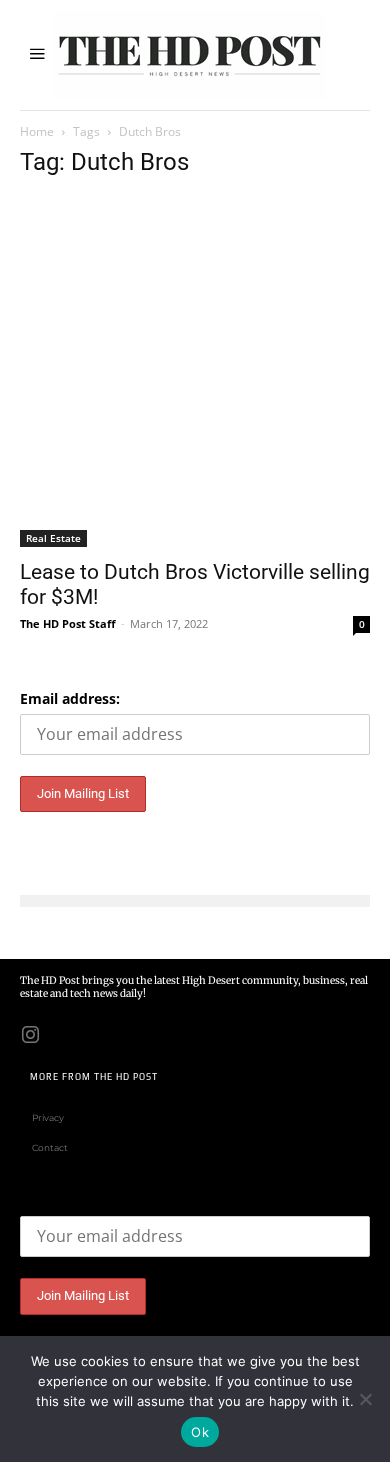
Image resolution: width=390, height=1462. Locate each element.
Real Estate (53, 538)
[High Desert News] (190, 55)
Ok (200, 1432)
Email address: (70, 698)
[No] (365, 1399)
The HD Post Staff (68, 623)
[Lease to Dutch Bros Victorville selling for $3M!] (195, 372)
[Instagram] (30, 1033)
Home (37, 131)
